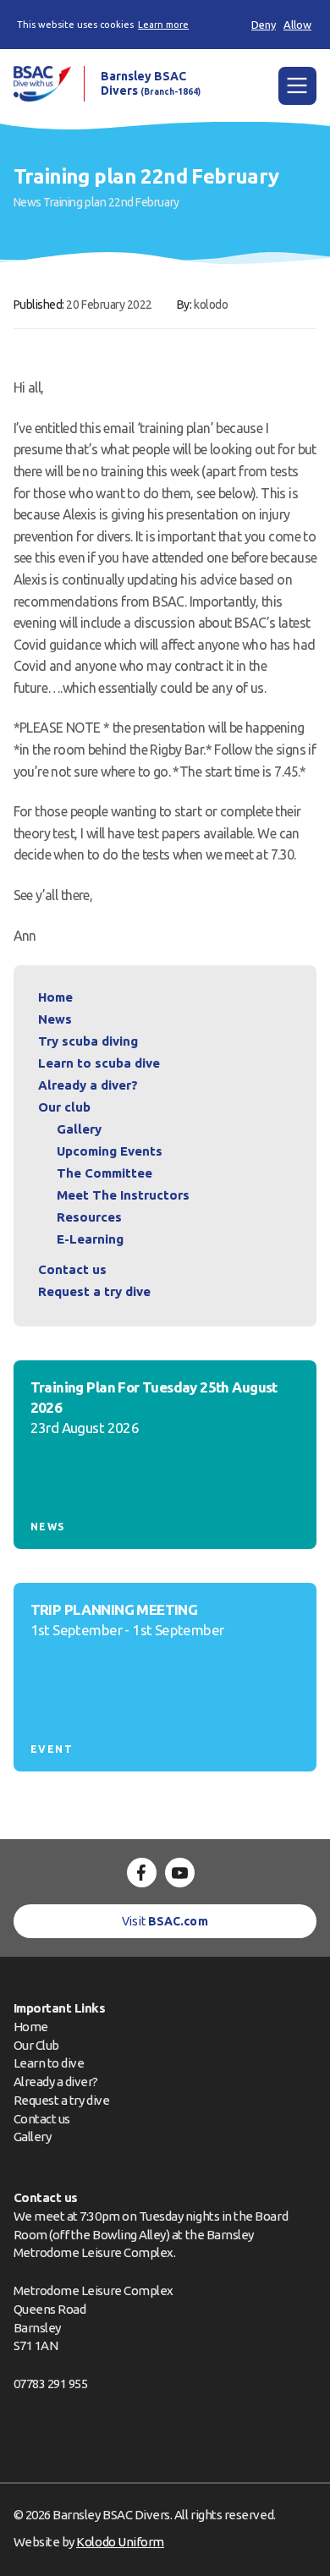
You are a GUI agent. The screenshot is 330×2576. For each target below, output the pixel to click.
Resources (89, 1217)
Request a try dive (62, 2100)
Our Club (36, 2045)
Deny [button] (264, 25)
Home (55, 997)
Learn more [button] (163, 25)
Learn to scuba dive (99, 1063)
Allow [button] (297, 25)
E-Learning (90, 1239)
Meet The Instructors (123, 1195)
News (27, 202)
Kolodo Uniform (120, 2542)
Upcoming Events (110, 1151)
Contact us (72, 1269)
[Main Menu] (297, 86)
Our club (64, 1107)
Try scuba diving (88, 1041)
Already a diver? (88, 1085)
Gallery (79, 1129)
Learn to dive (49, 2063)
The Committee (104, 1173)
